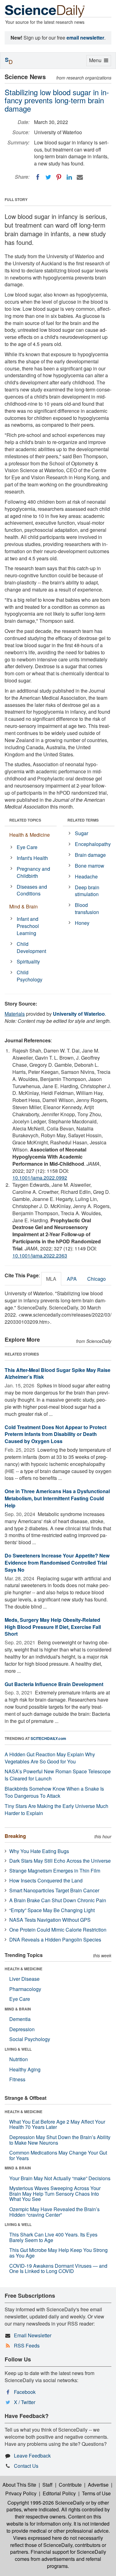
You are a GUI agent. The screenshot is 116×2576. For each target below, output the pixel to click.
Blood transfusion (87, 908)
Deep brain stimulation (87, 891)
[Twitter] (48, 177)
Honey (82, 923)
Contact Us (26, 2466)
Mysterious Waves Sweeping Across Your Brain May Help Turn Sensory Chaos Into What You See (55, 2194)
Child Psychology (30, 976)
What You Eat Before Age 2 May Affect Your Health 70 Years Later (57, 2124)
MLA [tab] (51, 1279)
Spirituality (28, 961)
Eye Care (27, 847)
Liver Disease (24, 1979)
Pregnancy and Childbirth (33, 872)
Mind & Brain (24, 906)
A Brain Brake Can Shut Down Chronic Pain (58, 1900)
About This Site (19, 2485)
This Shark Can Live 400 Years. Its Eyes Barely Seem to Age (53, 2237)
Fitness (17, 2079)
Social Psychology (30, 2039)
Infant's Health (32, 858)
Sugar (82, 833)
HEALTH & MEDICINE (24, 1969)
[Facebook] (38, 177)
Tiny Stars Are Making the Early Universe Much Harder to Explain (56, 1809)
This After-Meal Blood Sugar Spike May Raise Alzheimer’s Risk (58, 1373)
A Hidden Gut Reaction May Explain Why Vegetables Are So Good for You (50, 1758)
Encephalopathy (93, 844)
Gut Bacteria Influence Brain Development (54, 1684)
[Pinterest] (59, 177)
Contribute (70, 2485)
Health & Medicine (30, 835)
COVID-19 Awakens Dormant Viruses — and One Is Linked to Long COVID (58, 2268)
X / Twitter (25, 2402)
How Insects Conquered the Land (46, 1880)
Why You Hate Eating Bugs (39, 1851)
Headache (86, 876)
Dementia (20, 2019)
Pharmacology (25, 1989)
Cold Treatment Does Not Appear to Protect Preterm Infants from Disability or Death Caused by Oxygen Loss (56, 1434)
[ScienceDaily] (45, 11)
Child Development (31, 947)
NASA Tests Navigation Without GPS (50, 1920)
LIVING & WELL (18, 2049)
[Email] (80, 177)
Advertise (98, 2485)
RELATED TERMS (83, 820)
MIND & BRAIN (18, 2009)
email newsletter (85, 38)
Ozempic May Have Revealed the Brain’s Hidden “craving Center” (54, 2212)
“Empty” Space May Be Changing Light (52, 1910)
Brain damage (90, 855)
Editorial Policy (59, 2493)
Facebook (25, 2392)
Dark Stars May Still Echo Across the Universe (60, 1861)
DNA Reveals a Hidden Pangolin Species (55, 1939)
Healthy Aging (25, 2069)
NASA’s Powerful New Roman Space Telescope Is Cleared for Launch (58, 1775)
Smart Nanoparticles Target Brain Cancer (54, 1890)
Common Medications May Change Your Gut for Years (58, 2155)
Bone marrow (90, 866)
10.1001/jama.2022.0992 (40, 1178)
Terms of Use (96, 2493)
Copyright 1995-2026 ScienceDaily (46, 2503)
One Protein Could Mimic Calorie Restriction (58, 1930)
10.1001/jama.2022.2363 (40, 1256)
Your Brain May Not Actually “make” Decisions (60, 2178)
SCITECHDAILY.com (48, 1738)
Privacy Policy (21, 2493)
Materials (15, 1014)
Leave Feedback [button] (32, 2456)
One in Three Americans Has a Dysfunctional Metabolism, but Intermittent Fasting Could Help (57, 1498)
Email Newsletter (33, 2335)
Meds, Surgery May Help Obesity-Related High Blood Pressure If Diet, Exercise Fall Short (53, 1627)
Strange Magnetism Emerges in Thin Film (55, 1871)
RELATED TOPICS (25, 820)
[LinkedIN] (69, 177)
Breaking (15, 1836)
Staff (47, 2485)
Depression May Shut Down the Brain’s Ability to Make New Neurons (60, 2140)
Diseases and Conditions (32, 890)
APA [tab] (72, 1279)
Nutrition (19, 2059)
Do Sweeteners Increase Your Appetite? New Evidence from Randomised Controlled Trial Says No (57, 1563)
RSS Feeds (27, 2345)
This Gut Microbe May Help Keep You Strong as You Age (58, 2253)
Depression (22, 2029)
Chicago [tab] (97, 1279)
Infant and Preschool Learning (28, 926)
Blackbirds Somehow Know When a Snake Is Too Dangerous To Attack (54, 1792)
